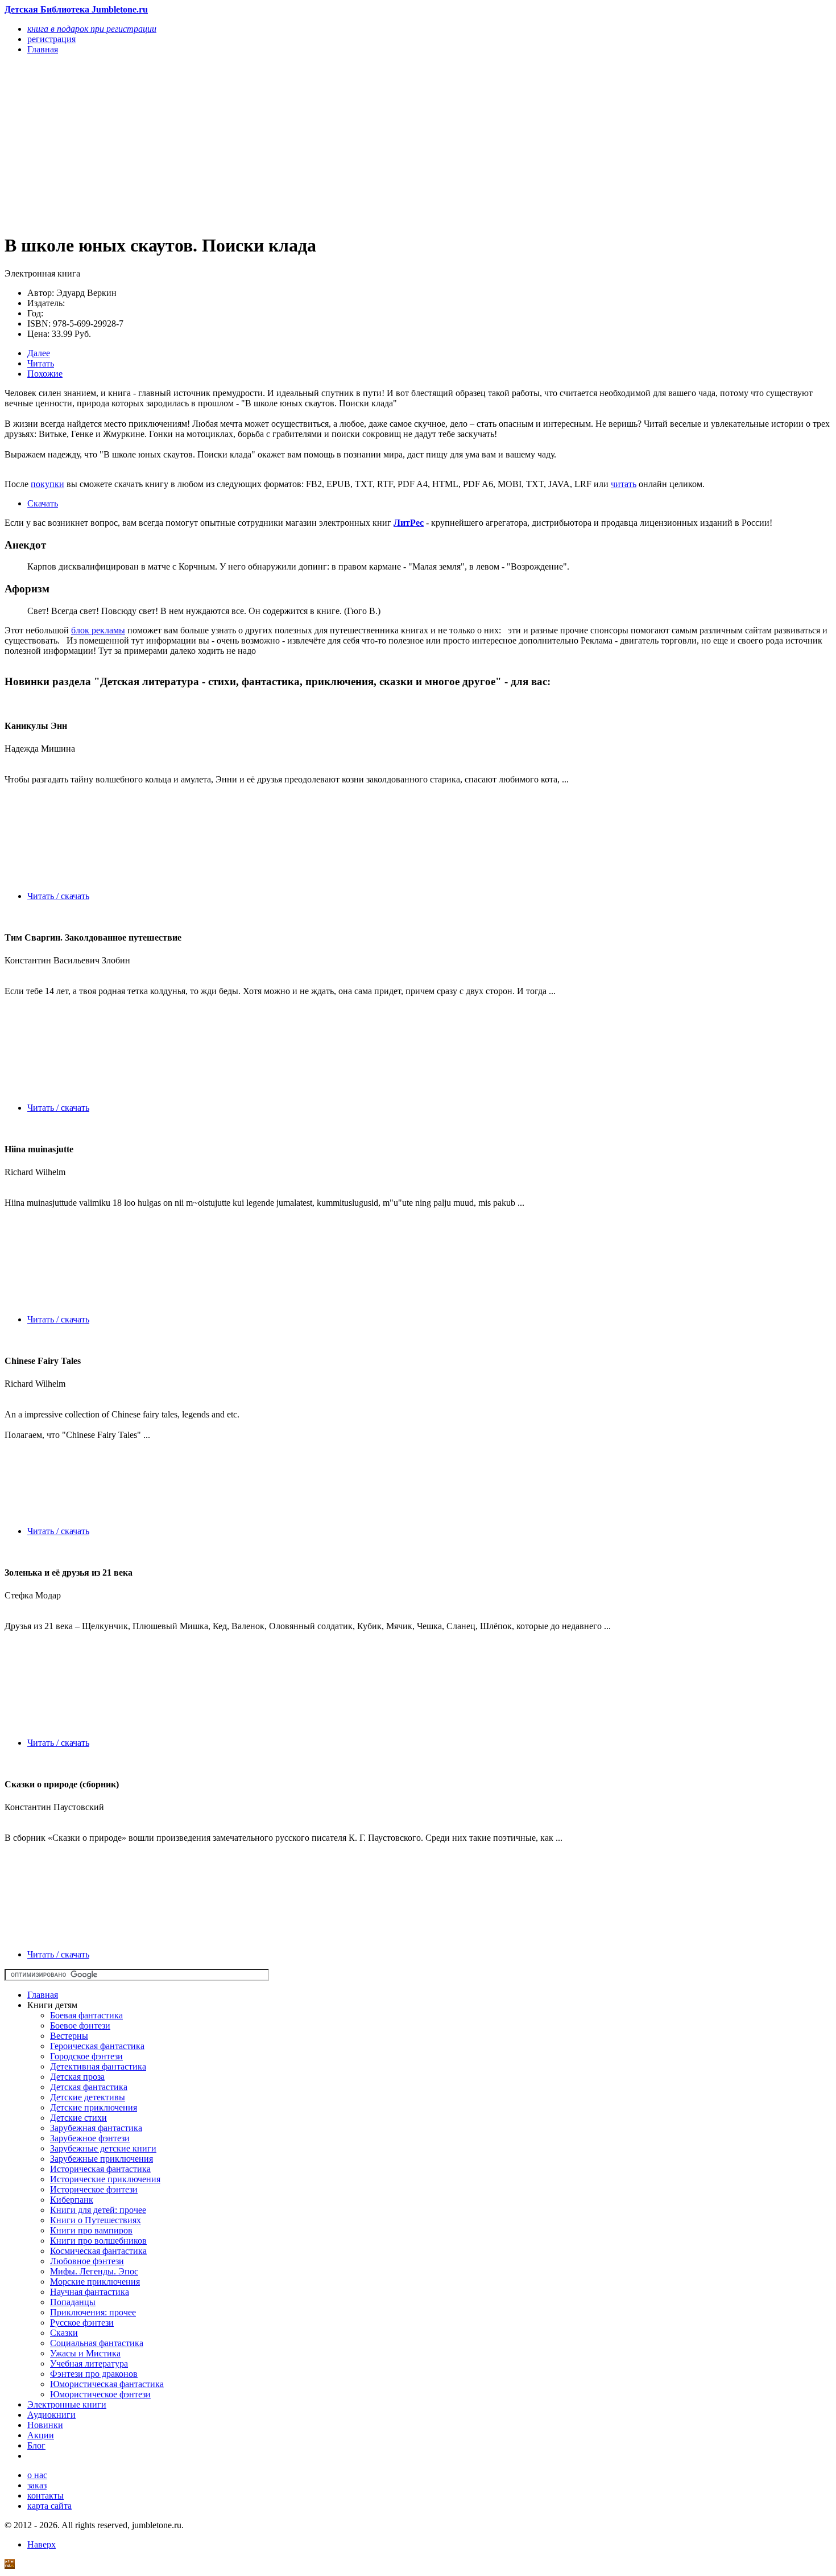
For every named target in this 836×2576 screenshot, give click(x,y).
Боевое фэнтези (80, 2025)
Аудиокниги (51, 2415)
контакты (45, 2495)
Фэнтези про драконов (94, 2374)
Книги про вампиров (91, 2230)
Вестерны (69, 2036)
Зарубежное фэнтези (90, 2138)
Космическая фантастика (98, 2251)
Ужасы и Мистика (85, 2353)
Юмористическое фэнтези (100, 2394)
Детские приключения (94, 2107)
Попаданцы (73, 2302)
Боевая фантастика (86, 2015)
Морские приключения (95, 2282)
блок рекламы (98, 630)
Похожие (45, 374)
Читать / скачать (58, 896)
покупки (47, 484)
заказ (37, 2485)
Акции (41, 2435)
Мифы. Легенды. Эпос (94, 2271)
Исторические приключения (105, 2179)
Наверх (42, 2544)
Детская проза (77, 2077)
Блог (36, 2445)
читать (624, 484)
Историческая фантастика (100, 2169)
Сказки (64, 2333)
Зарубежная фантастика (96, 2128)
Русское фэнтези (82, 2322)
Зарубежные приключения (102, 2159)
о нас (37, 2475)
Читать (41, 363)
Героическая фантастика (97, 2046)
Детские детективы (88, 2097)
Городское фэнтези (86, 2056)
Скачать (43, 503)
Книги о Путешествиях (96, 2220)
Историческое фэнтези (94, 2189)
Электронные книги (67, 2404)
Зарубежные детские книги (103, 2148)
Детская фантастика (89, 2087)
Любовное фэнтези (87, 2261)
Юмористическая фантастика (107, 2384)
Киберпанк (72, 2200)
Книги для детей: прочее (98, 2210)
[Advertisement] (294, 143)
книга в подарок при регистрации (92, 29)
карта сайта (49, 2506)
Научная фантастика (90, 2292)
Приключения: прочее (93, 2312)
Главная (43, 1995)
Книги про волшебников (98, 2241)
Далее (39, 353)
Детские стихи (78, 2118)
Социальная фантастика (97, 2343)
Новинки (45, 2425)
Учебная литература (89, 2363)
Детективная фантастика (98, 2066)
